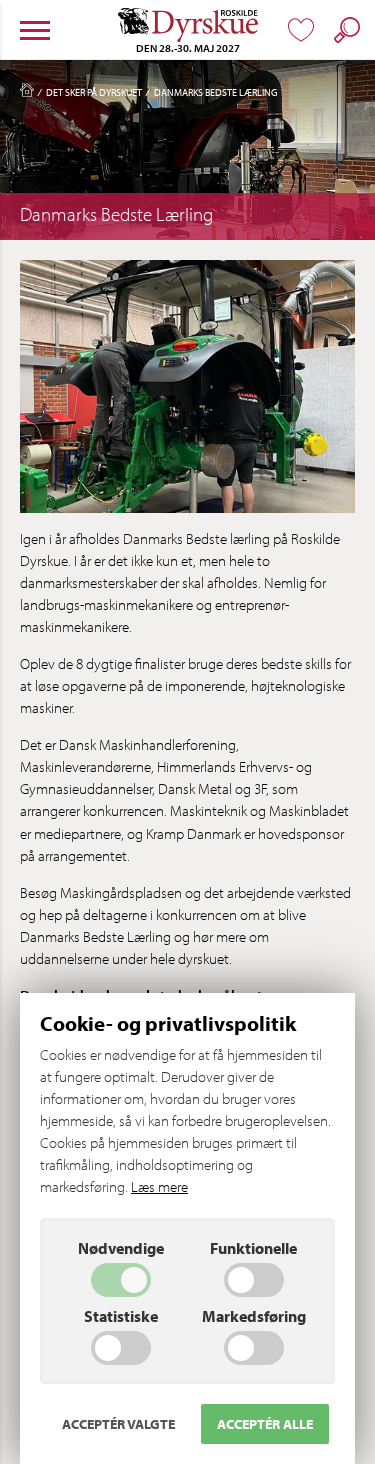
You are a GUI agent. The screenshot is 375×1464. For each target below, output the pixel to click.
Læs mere (159, 1186)
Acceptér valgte (118, 1424)
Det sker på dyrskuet (94, 92)
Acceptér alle (265, 1424)
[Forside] (27, 94)
